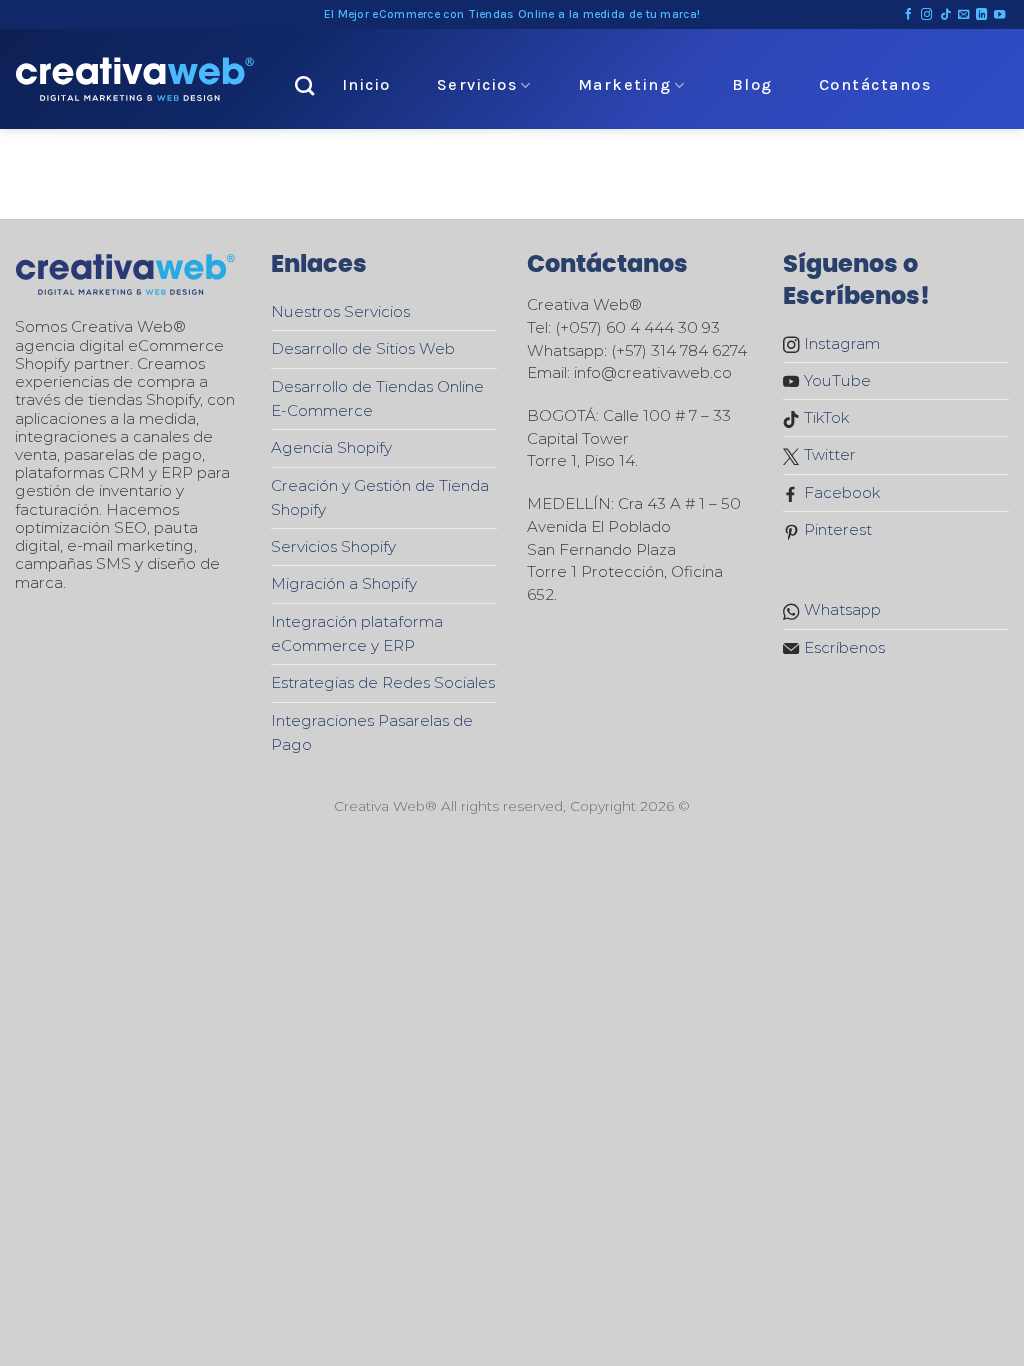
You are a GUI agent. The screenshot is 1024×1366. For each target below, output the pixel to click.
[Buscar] (305, 85)
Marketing (625, 84)
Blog (752, 84)
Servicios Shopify (333, 546)
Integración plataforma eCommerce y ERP (357, 633)
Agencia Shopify (331, 447)
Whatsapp (840, 609)
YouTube (835, 380)
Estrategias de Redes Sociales (383, 682)
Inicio (366, 84)
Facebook (840, 492)
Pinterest (836, 529)
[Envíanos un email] (963, 15)
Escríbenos (842, 647)
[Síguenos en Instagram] (926, 15)
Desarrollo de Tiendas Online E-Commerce (377, 398)
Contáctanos (875, 84)
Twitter (828, 454)
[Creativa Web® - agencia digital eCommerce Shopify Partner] (135, 79)
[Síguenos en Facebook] (908, 15)
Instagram (840, 343)
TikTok (824, 417)
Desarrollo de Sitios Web (363, 348)
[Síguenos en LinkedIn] (981, 15)
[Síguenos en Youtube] (999, 15)
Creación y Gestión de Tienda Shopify (380, 497)
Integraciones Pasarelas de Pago (372, 732)
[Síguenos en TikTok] (945, 15)
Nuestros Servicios (340, 311)
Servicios (477, 84)
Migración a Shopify (344, 583)
